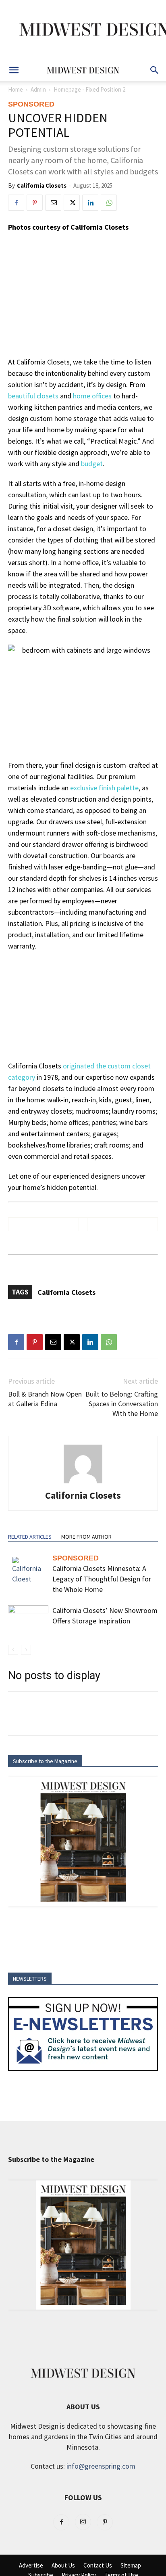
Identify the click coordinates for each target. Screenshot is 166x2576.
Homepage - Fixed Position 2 (89, 89)
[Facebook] (16, 203)
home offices (92, 396)
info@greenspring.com (101, 2466)
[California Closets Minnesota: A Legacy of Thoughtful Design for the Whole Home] (28, 1571)
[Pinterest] (35, 203)
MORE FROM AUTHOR (86, 1537)
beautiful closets (33, 396)
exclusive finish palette (104, 788)
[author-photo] (83, 1483)
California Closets (42, 185)
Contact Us (98, 2566)
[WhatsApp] (109, 203)
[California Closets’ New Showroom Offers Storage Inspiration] (28, 1619)
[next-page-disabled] (26, 1650)
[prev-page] (13, 1650)
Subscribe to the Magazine (45, 1761)
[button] (14, 70)
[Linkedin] (90, 203)
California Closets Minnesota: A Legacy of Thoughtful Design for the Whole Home (102, 1579)
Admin (38, 89)
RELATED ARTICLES (30, 1537)
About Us (63, 2566)
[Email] (53, 203)
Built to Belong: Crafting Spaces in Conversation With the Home (122, 1404)
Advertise (31, 2566)
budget (92, 464)
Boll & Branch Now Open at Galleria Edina (45, 1399)
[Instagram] (83, 2522)
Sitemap (131, 2566)
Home (16, 89)
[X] (72, 203)
